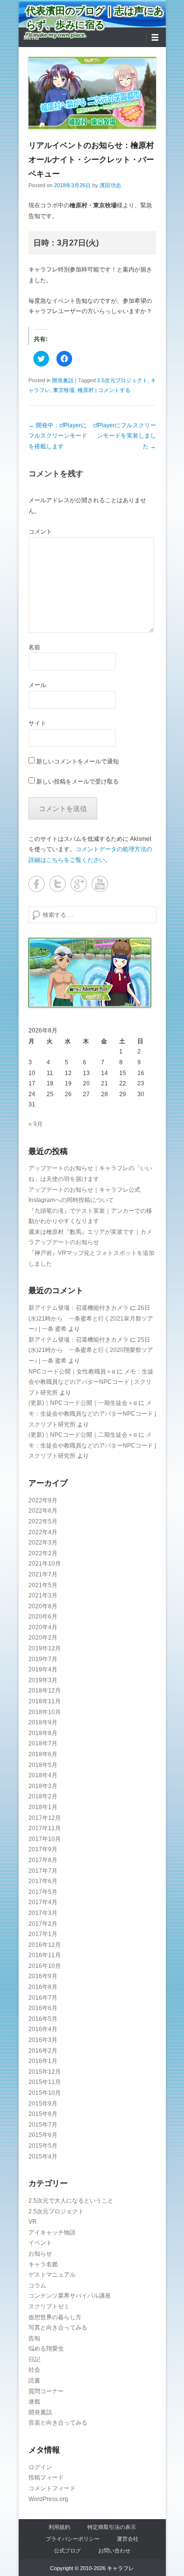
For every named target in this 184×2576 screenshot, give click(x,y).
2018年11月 (45, 1701)
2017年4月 (43, 1902)
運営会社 (128, 2539)
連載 (34, 2402)
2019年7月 (43, 1659)
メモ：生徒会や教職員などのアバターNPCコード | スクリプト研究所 (91, 1382)
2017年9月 (43, 1849)
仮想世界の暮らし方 (55, 2317)
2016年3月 (43, 2040)
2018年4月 (43, 1775)
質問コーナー (46, 2391)
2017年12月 (45, 1818)
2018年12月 (45, 1691)
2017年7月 (43, 1871)
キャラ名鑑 (43, 2264)
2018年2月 (43, 1796)
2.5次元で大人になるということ (71, 2201)
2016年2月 (43, 2051)
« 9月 (36, 1124)
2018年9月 (43, 1722)
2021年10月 (45, 1564)
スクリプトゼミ (49, 2306)
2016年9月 (43, 1976)
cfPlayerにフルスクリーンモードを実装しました (125, 436)
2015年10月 (45, 2093)
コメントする (114, 390)
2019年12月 (45, 1648)
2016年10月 (45, 1966)
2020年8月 (43, 1606)
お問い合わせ (114, 2551)
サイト (37, 723)
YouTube (100, 884)
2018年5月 (43, 1765)
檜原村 (86, 390)
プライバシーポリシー (73, 2539)
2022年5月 (43, 1521)
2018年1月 (43, 1807)
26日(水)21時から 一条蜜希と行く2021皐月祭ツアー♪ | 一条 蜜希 (91, 1318)
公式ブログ (67, 2551)
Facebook (37, 884)
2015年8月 (43, 2114)
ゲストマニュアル (52, 2275)
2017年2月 (43, 1924)
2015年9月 (43, 2104)
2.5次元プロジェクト (122, 380)
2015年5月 (43, 2146)
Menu (31, 38)
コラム (37, 2285)
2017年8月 (43, 1860)
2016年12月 (45, 1945)
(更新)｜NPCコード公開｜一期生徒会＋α (83, 1403)
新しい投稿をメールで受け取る (78, 782)
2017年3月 (43, 1913)
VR (33, 2222)
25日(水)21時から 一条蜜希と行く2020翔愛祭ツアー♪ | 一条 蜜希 (91, 1350)
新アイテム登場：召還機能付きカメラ (79, 1308)
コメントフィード (52, 2488)
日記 (34, 2359)
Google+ (79, 884)
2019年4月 (43, 1669)
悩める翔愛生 (46, 2349)
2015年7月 (43, 2125)
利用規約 (59, 2527)
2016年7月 (43, 1998)
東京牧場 (64, 390)
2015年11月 (45, 2082)
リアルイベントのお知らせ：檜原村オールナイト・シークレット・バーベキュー (91, 159)
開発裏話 (63, 380)
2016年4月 (43, 2029)
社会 (34, 2370)
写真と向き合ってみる (58, 2328)
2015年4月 (43, 2157)
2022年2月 (43, 1553)
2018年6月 (43, 1754)
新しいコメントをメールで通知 (78, 761)
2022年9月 (43, 1500)
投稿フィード (46, 2478)
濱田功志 (110, 185)
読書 (34, 2380)
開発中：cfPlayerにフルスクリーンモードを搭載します (58, 436)
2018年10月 (45, 1712)
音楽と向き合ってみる (58, 2423)
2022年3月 (43, 1543)
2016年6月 (43, 2008)
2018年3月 (43, 1786)
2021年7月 (43, 1574)
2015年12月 (45, 2072)
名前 (34, 647)
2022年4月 (43, 1532)
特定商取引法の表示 (112, 2527)
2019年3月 (43, 1680)
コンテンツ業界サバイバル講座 (70, 2296)
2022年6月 (43, 1511)
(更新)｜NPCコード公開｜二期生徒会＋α (83, 1435)
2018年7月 (43, 1743)
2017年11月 (45, 1828)
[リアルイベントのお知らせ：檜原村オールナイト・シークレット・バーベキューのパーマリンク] (92, 93)
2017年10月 (45, 1839)
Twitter (58, 884)
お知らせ (40, 2254)
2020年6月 (43, 1617)
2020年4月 (43, 1627)
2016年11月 (45, 1955)
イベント (40, 2243)
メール (37, 685)
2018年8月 (43, 1733)
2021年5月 (43, 1585)
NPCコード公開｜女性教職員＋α (72, 1372)
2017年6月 (43, 1881)
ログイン (40, 2467)
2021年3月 (43, 1595)
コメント (40, 532)
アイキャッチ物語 (52, 2233)
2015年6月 (43, 2135)
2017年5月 (43, 1892)
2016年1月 (43, 2061)
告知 (34, 2338)
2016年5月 (43, 2019)
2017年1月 (43, 1934)
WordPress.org (48, 2499)
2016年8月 (43, 1987)
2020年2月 (43, 1638)
